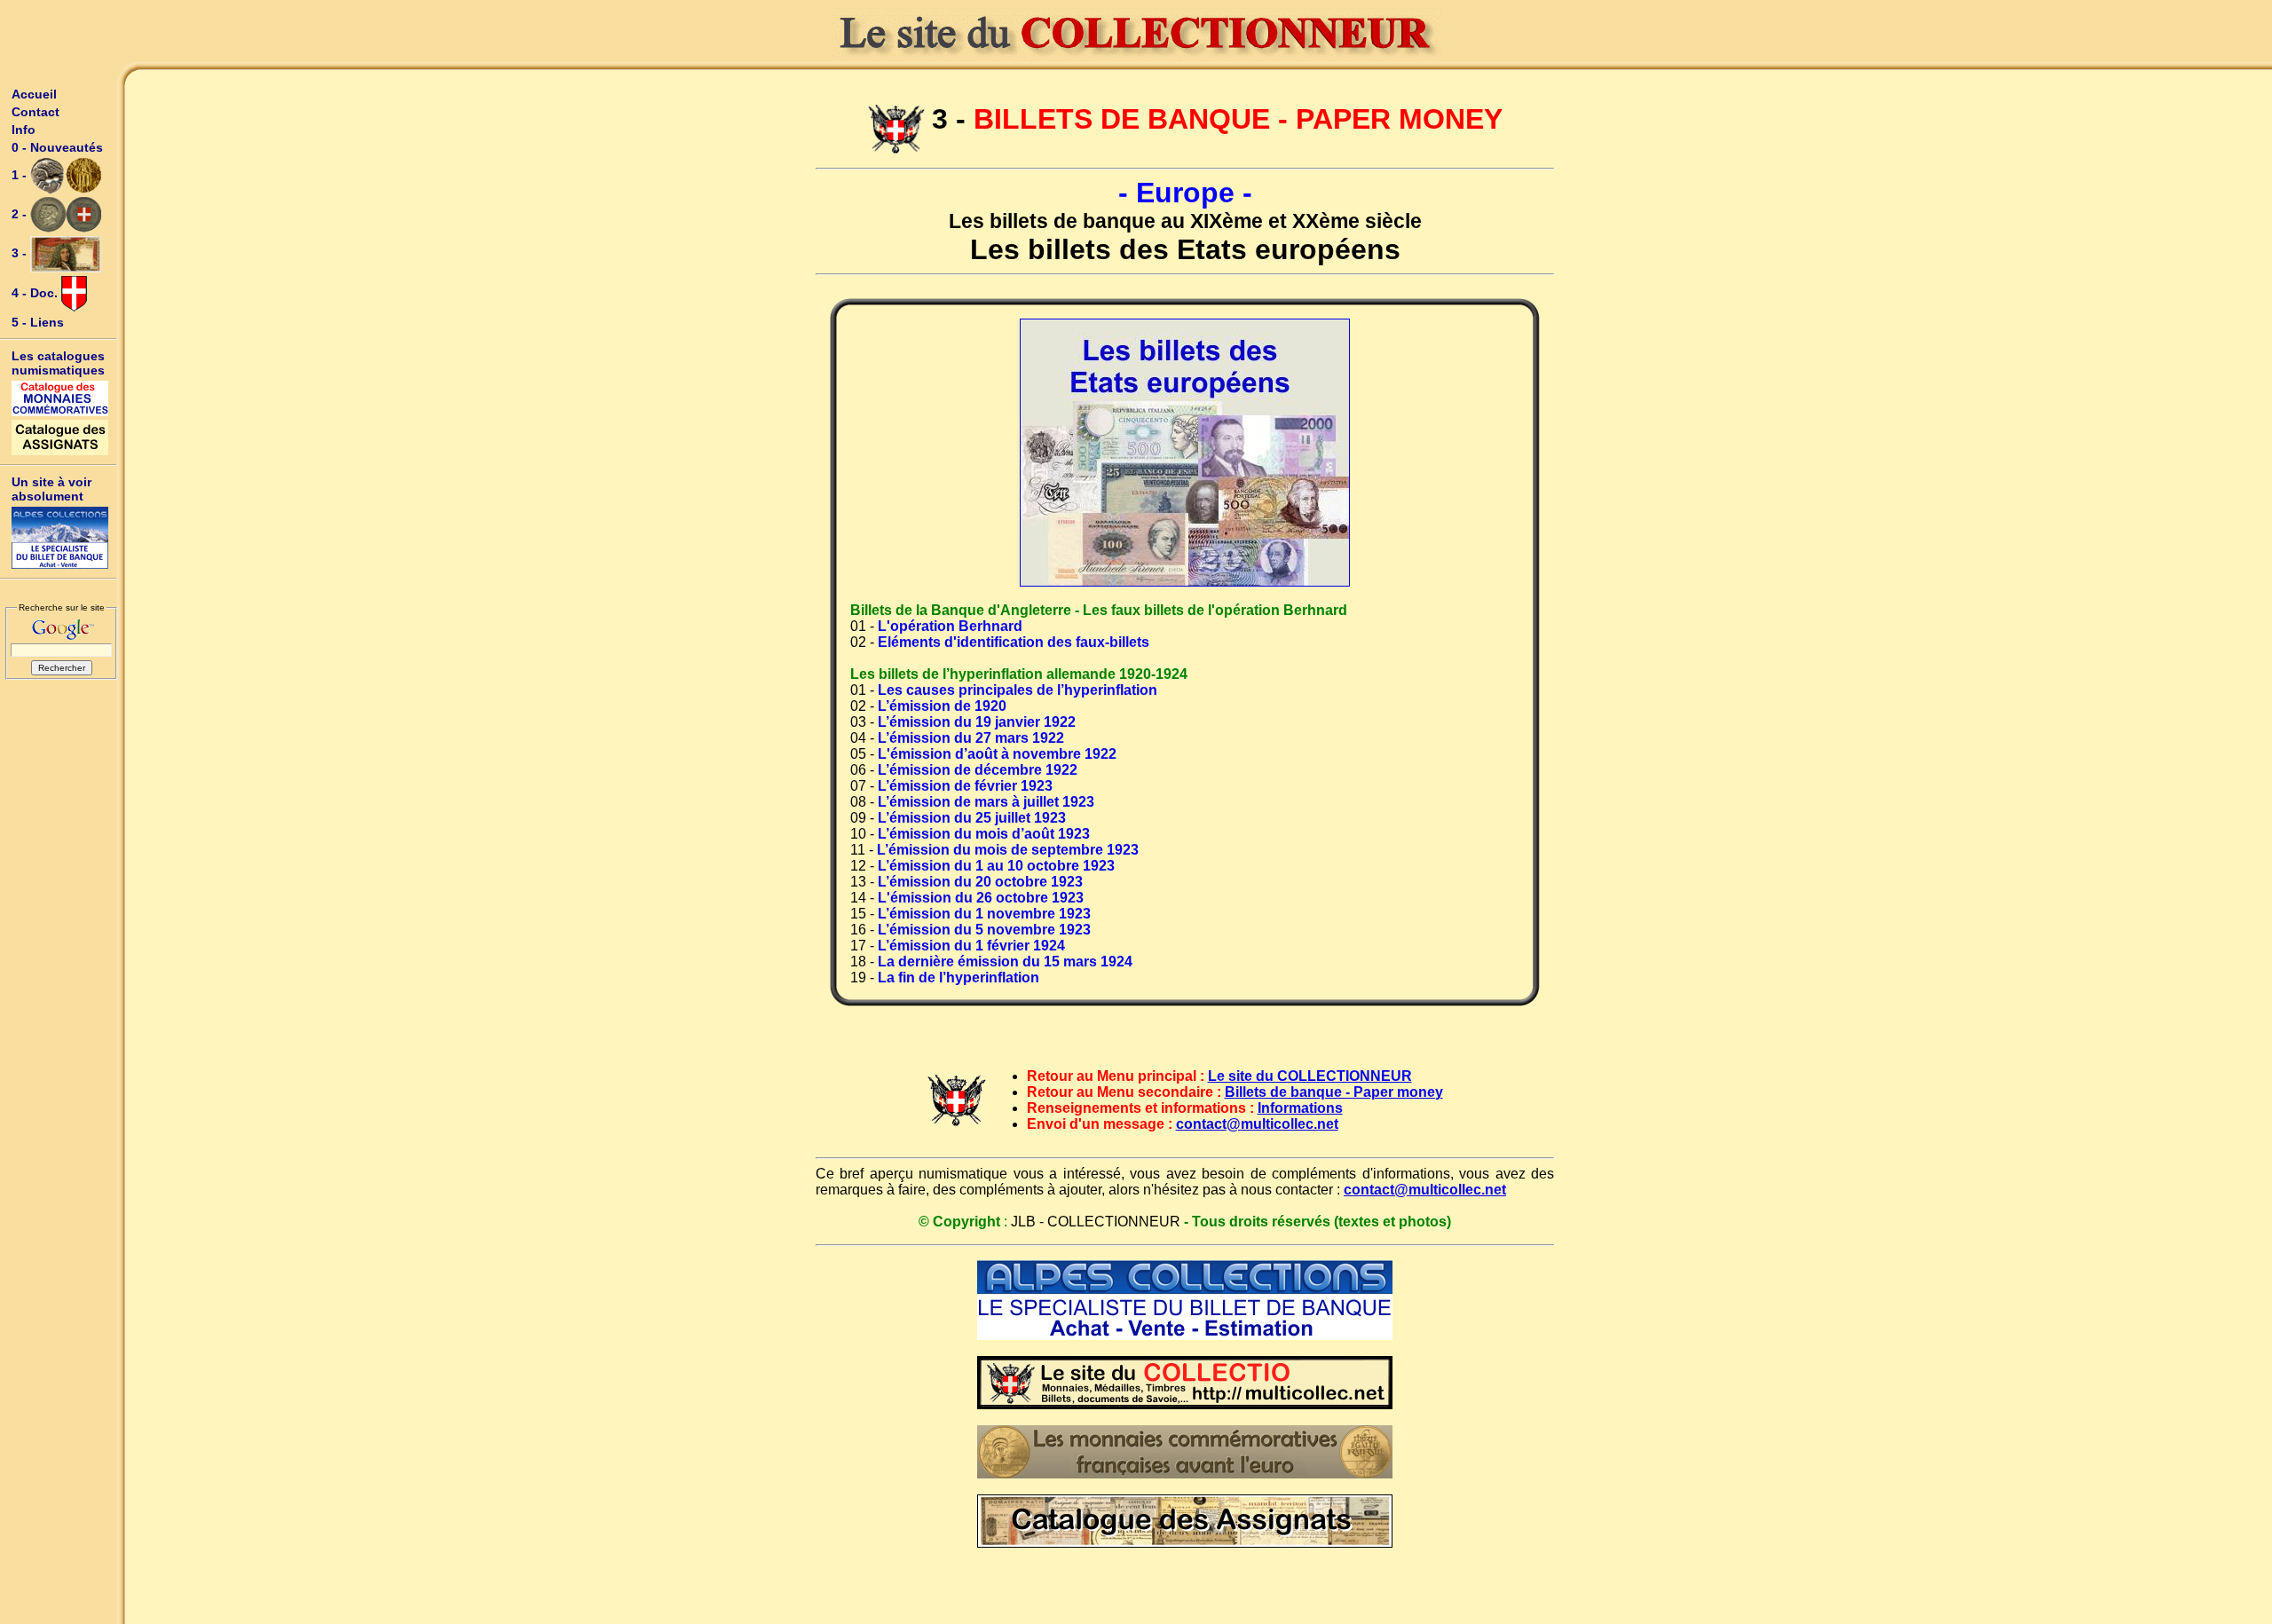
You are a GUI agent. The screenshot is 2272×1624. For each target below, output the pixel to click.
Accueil (34, 94)
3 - (21, 253)
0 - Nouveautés (57, 147)
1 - (21, 175)
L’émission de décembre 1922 (978, 770)
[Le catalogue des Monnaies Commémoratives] (60, 398)
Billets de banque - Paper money (1334, 1092)
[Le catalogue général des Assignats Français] (60, 438)
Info (24, 130)
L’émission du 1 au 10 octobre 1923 (996, 866)
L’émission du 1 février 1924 (971, 946)
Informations (1300, 1108)
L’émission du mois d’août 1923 (984, 834)
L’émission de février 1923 (965, 786)
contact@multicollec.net (1257, 1124)
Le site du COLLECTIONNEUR (1310, 1076)
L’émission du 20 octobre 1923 (980, 882)
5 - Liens (38, 322)
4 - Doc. (36, 293)
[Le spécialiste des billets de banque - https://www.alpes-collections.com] (60, 538)
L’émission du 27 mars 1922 (971, 738)
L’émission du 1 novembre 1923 (984, 914)
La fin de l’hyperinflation (958, 978)
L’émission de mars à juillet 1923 (986, 802)
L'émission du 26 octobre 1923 (981, 898)
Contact (35, 112)
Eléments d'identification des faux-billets (1014, 642)
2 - (21, 214)
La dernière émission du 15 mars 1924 (1005, 962)
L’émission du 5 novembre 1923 (984, 930)
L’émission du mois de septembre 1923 (1008, 850)
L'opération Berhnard (950, 626)
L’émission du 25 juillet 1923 (972, 818)
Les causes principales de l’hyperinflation (1018, 690)
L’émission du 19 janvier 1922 (977, 722)
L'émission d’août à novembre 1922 (997, 754)
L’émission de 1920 (942, 706)
